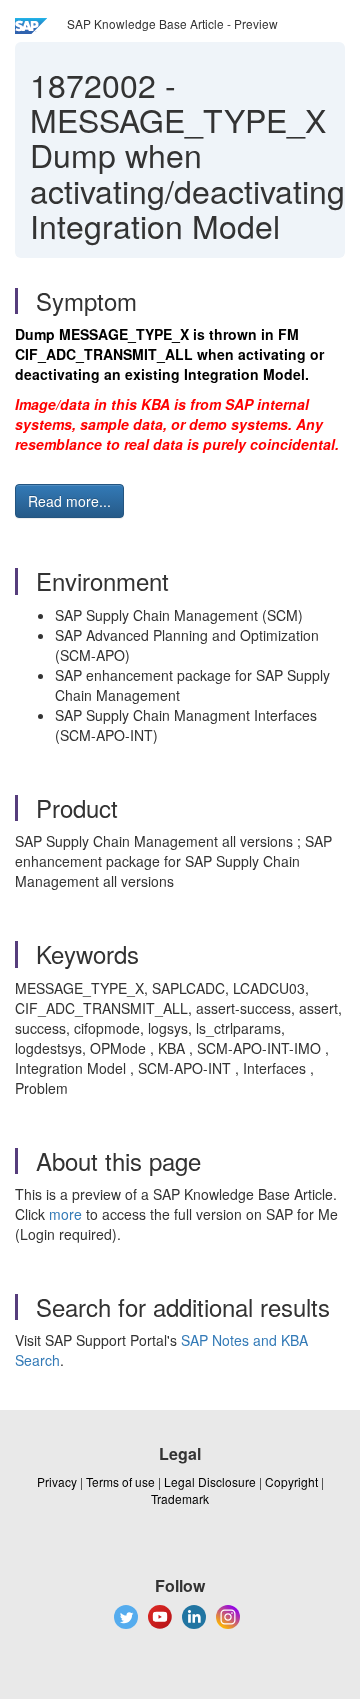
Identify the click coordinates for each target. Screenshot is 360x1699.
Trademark (180, 1498)
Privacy (57, 1481)
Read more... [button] (69, 501)
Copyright (291, 1481)
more (65, 1214)
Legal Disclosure (210, 1481)
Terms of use (120, 1481)
